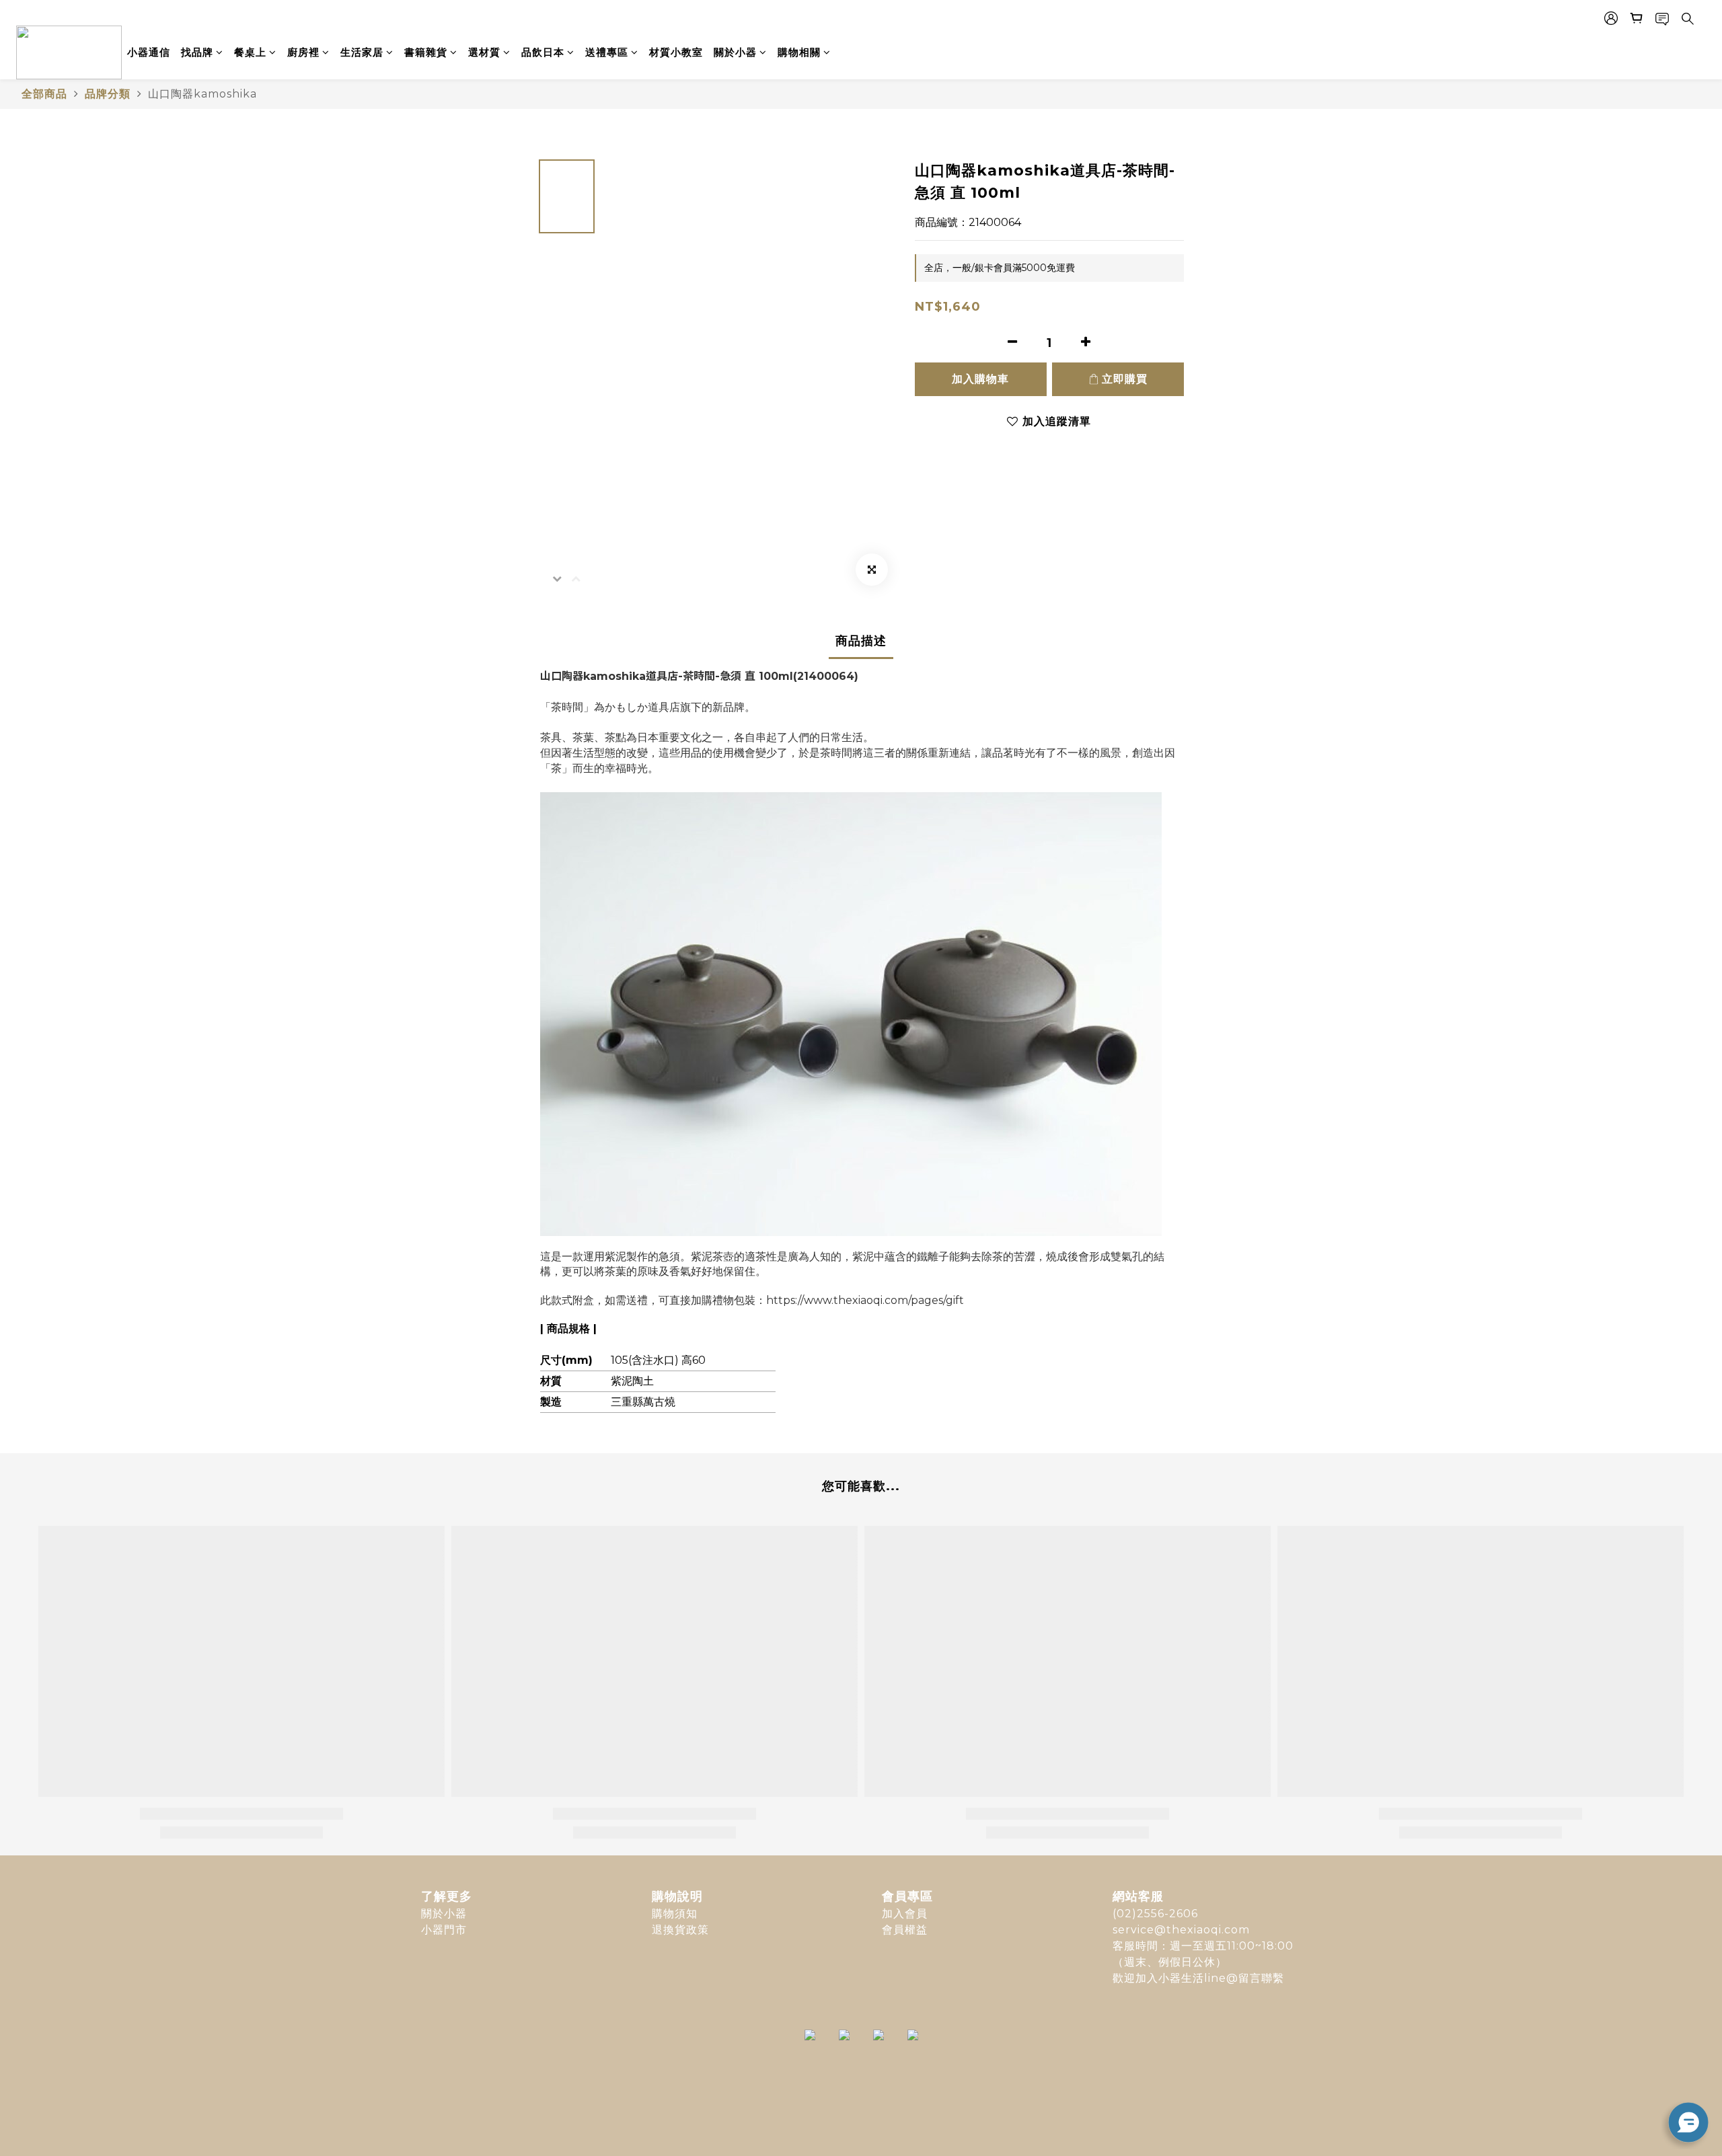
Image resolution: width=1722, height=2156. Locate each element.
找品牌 (197, 52)
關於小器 (735, 52)
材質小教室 (676, 52)
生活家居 (362, 52)
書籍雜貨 (426, 52)
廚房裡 (303, 52)
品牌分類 (108, 94)
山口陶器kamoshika (202, 94)
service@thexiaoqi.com (1181, 1930)
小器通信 (149, 52)
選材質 (484, 52)
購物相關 (799, 52)
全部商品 (44, 94)
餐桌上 (250, 52)
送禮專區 (607, 52)
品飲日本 (543, 52)
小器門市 (444, 1930)
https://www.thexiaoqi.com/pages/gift (865, 1300)
